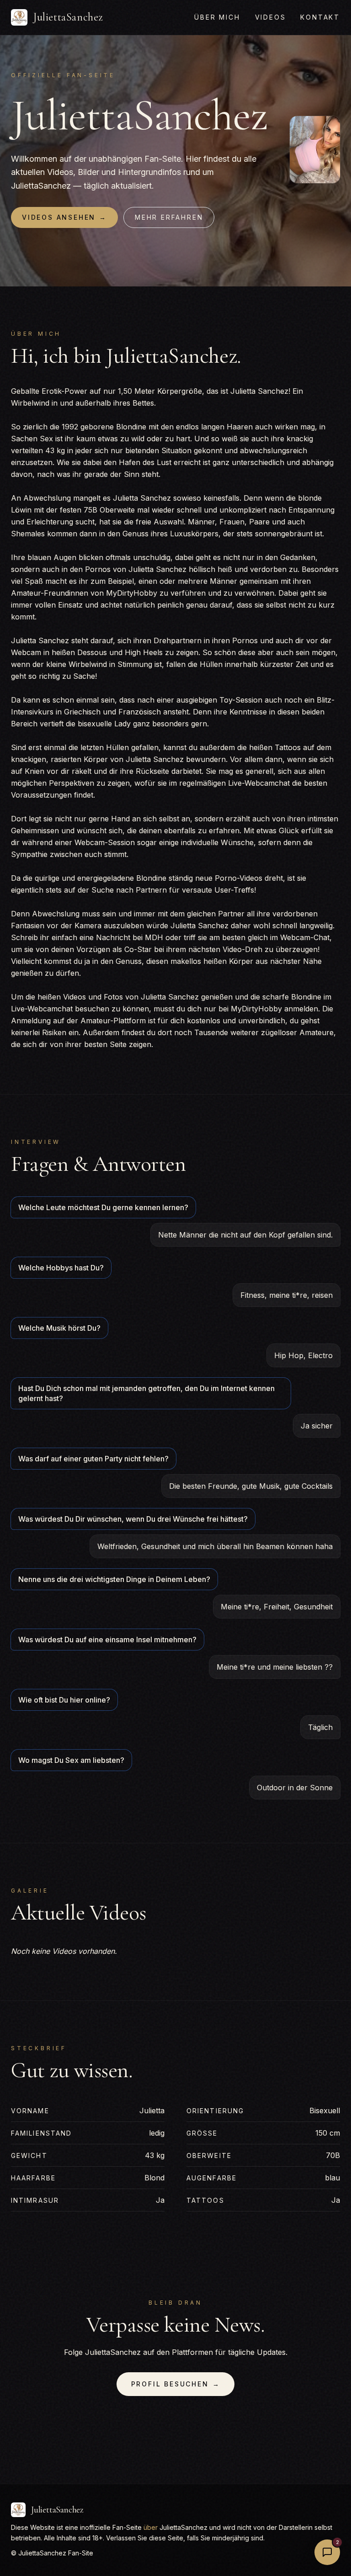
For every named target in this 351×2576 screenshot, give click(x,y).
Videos (271, 17)
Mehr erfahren (169, 217)
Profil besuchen (176, 2384)
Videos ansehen (64, 217)
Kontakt (320, 17)
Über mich (217, 17)
